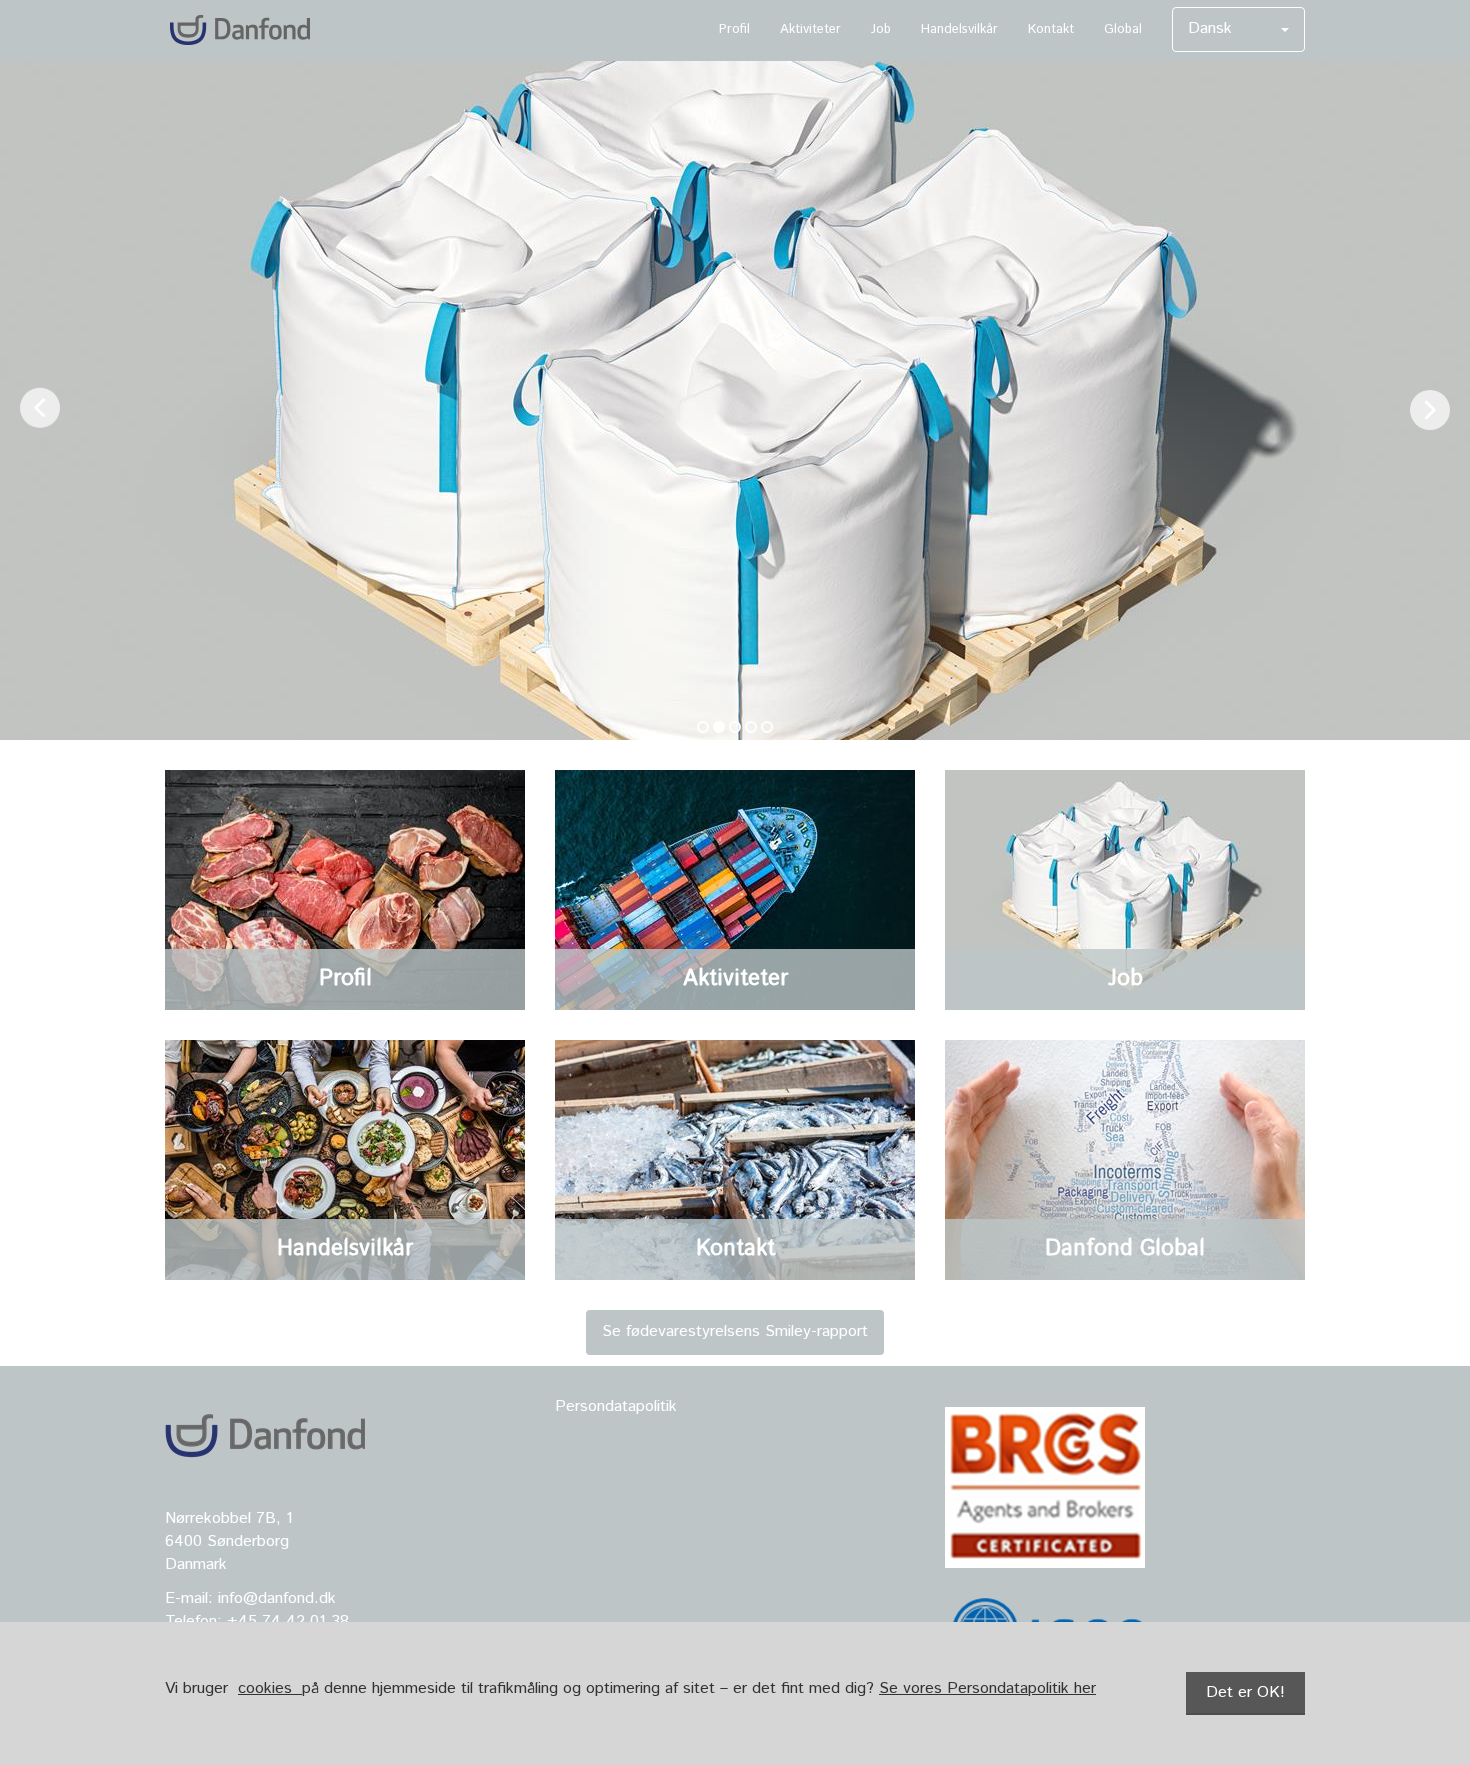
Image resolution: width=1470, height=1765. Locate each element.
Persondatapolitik (616, 1406)
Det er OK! (1245, 1692)
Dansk (1210, 28)
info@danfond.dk (274, 1598)
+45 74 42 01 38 (288, 1621)
